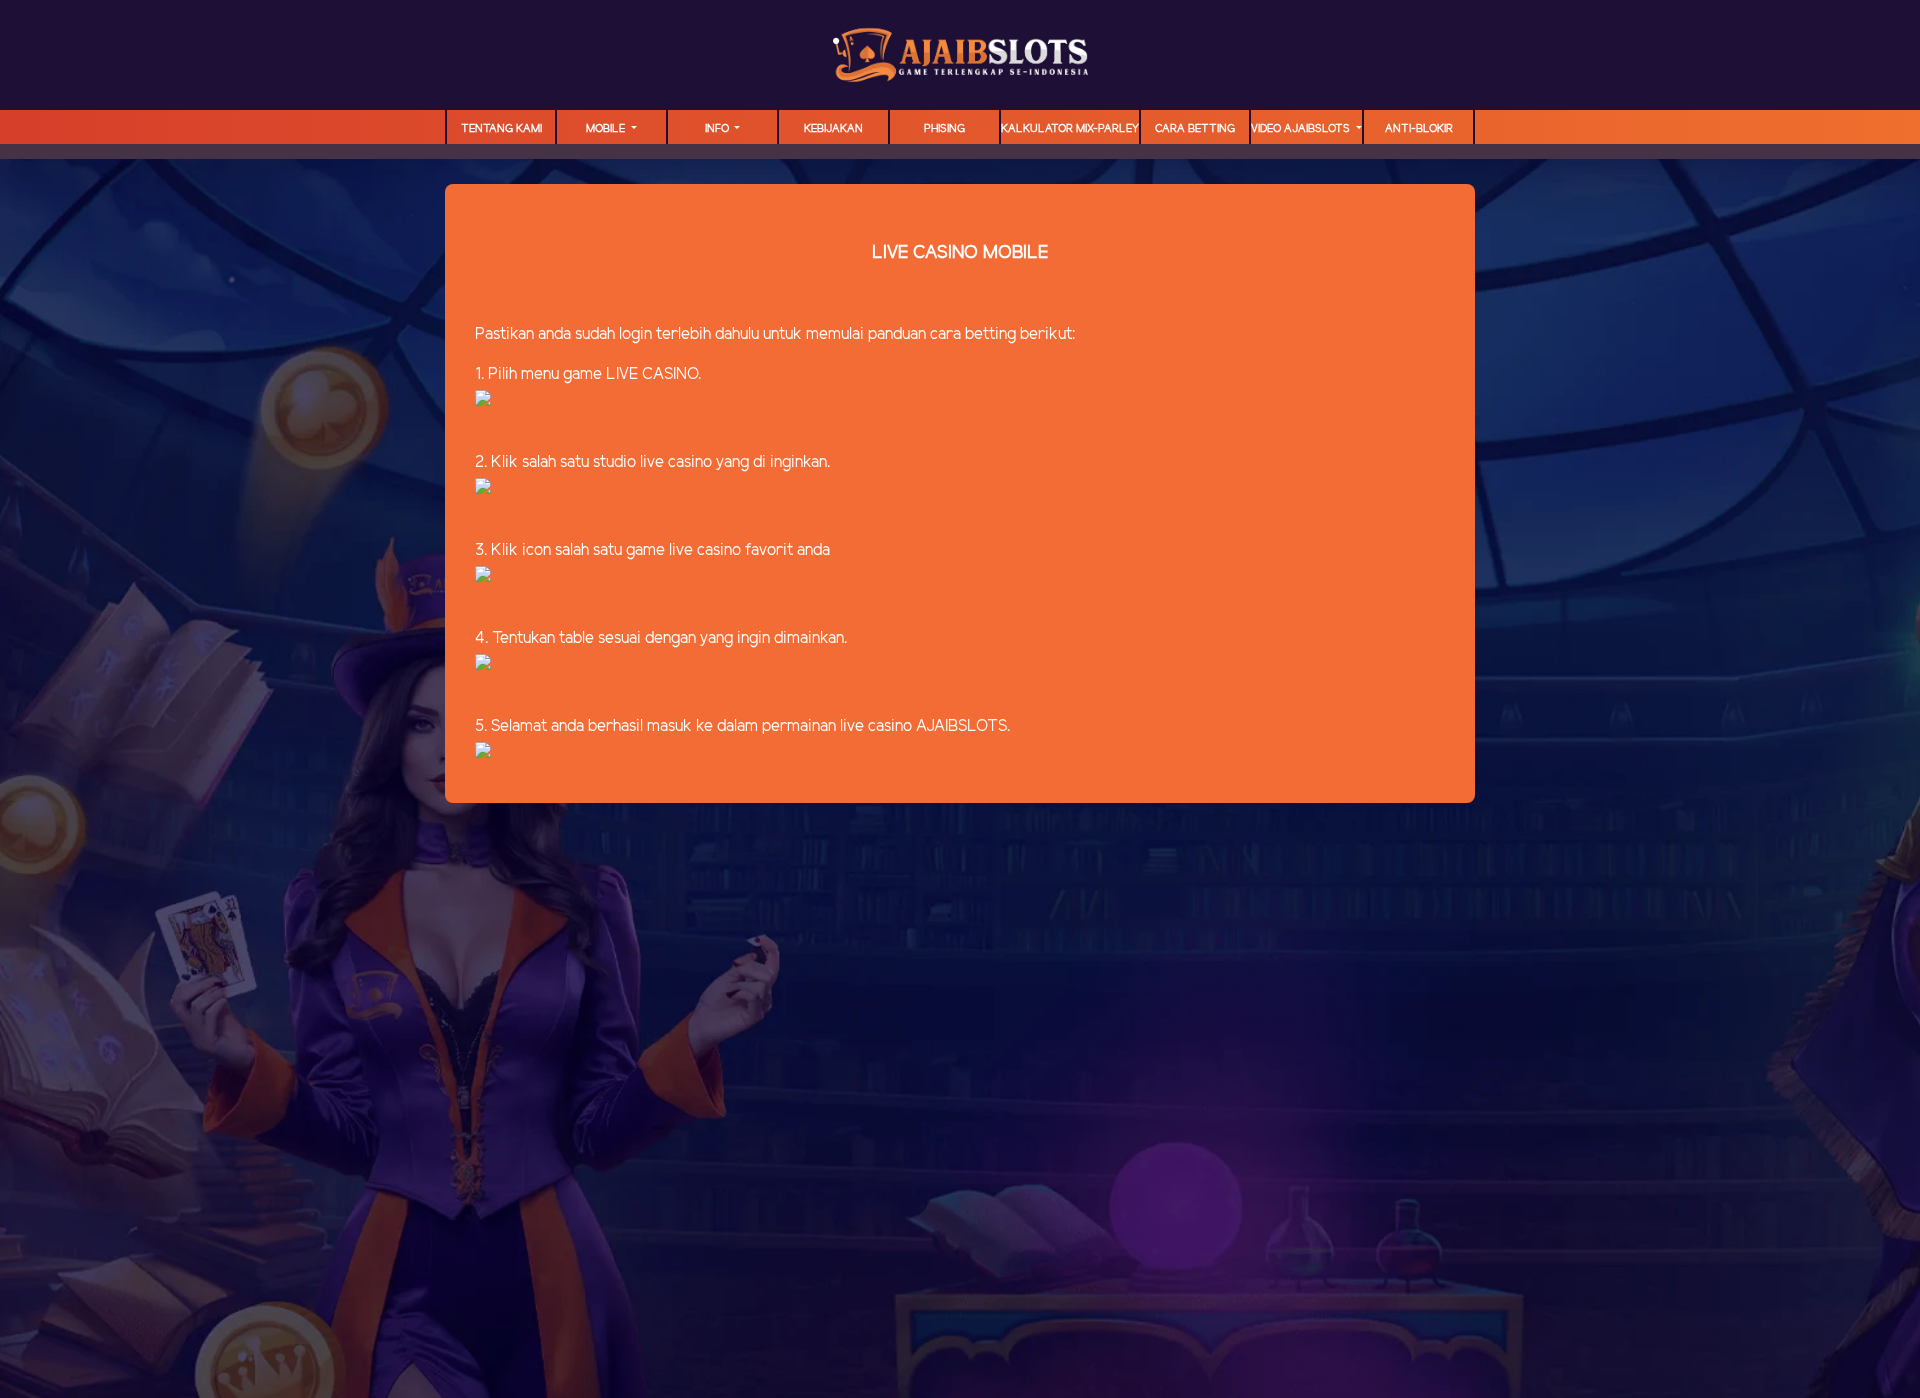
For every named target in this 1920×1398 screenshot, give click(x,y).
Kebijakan (833, 129)
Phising (944, 129)
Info (718, 129)
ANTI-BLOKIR (1419, 129)
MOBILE (607, 129)
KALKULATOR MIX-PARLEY (1070, 129)
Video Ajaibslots (1302, 129)
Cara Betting (1195, 129)
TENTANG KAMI (501, 129)
